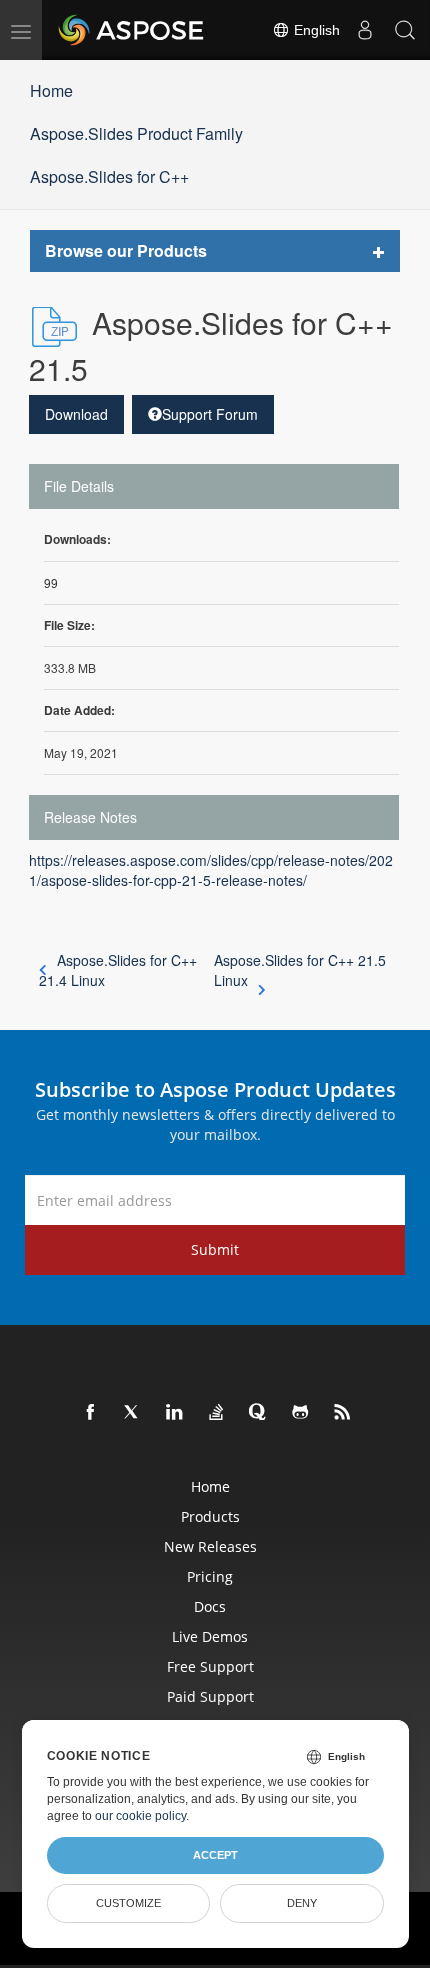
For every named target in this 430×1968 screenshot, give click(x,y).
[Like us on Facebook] (91, 1413)
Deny (302, 1903)
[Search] (405, 30)
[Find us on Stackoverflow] (217, 1413)
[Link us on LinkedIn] (175, 1413)
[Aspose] (132, 30)
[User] (365, 30)
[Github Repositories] (301, 1413)
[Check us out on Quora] (259, 1413)
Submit (215, 1249)
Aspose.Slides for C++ (109, 176)
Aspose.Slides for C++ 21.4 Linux (118, 970)
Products (210, 1516)
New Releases (210, 1546)
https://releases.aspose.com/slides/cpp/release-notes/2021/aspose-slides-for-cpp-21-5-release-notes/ (211, 870)
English (315, 30)
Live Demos (210, 1636)
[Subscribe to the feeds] (343, 1413)
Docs (210, 1606)
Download (76, 414)
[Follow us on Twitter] (133, 1413)
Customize (128, 1903)
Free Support (210, 1666)
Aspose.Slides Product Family (136, 133)
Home (51, 90)
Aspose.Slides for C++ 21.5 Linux (300, 970)
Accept (215, 1855)
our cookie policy (140, 1816)
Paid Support (210, 1696)
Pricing (210, 1576)
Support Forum (210, 414)
